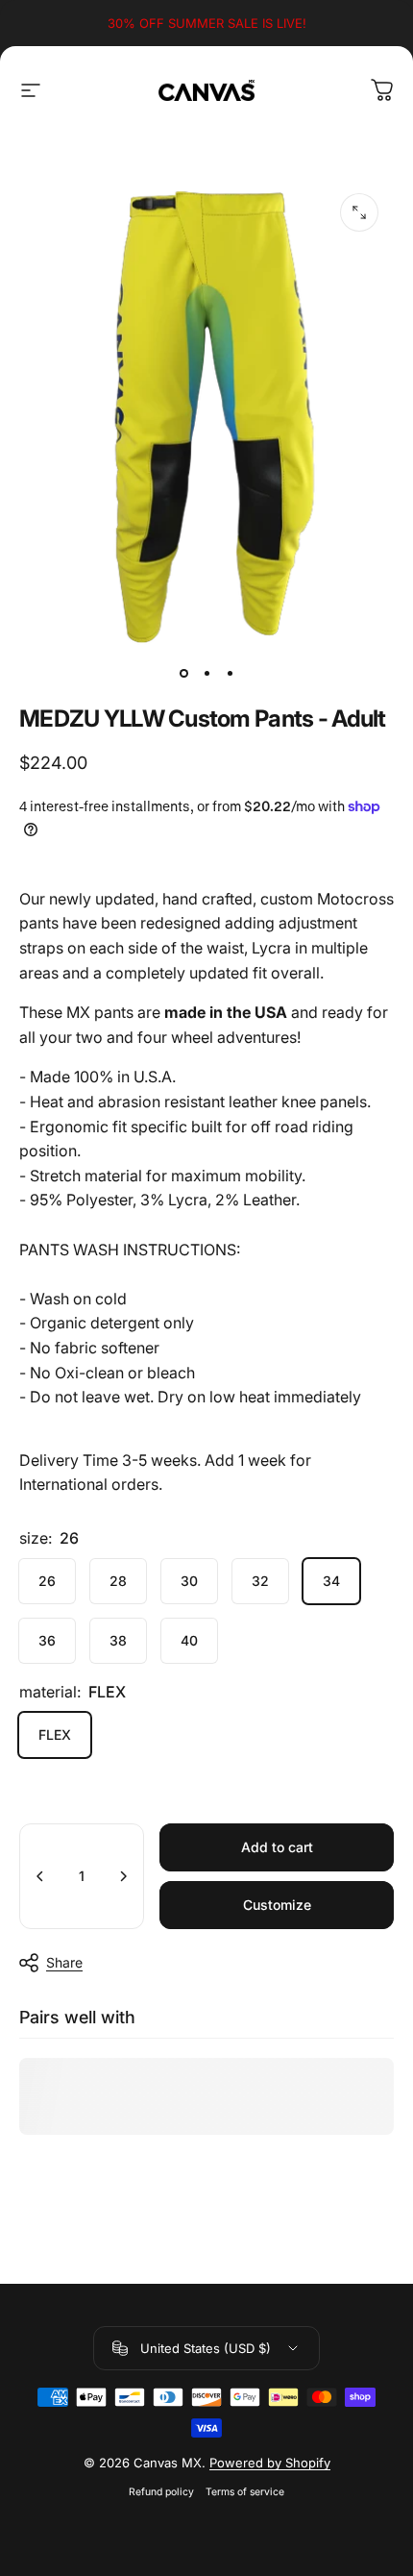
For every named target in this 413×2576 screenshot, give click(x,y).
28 (118, 1581)
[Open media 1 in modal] (359, 212)
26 (47, 1581)
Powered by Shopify (270, 2463)
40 (189, 1640)
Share (64, 1962)
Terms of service (245, 2492)
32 (260, 1581)
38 (118, 1640)
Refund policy (161, 2492)
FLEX (55, 1734)
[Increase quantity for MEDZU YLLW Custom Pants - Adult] (123, 1876)
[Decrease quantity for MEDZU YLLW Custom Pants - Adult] (40, 1876)
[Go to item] (183, 674)
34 (331, 1581)
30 (189, 1581)
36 (47, 1640)
